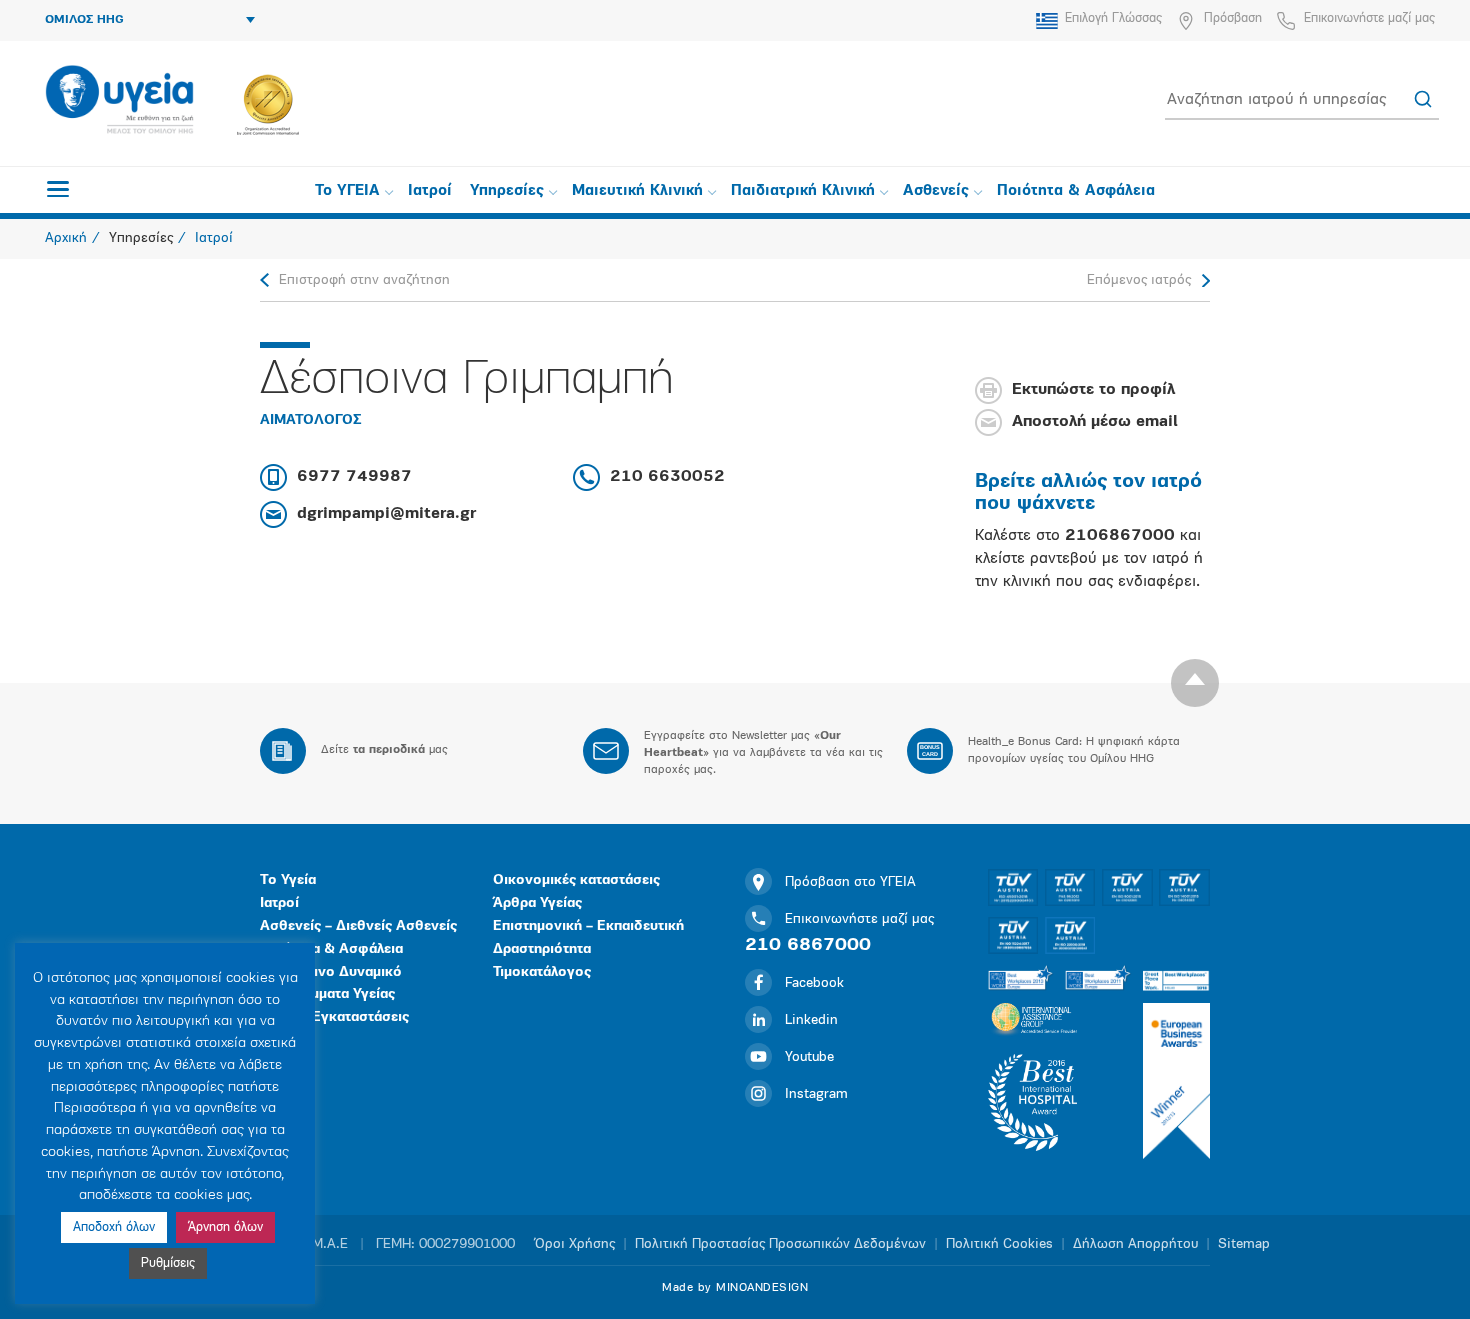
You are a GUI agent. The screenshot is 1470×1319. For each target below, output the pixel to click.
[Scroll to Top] (1195, 683)
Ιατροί (430, 191)
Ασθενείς (936, 191)
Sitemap (1244, 1244)
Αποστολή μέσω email (1095, 423)
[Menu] (58, 189)
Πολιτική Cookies (999, 1244)
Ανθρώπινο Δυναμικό (331, 972)
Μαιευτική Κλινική (637, 191)
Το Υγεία (288, 880)
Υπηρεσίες (507, 191)
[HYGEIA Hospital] (119, 101)
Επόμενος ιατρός (1139, 280)
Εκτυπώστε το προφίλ (1093, 391)
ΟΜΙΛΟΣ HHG (84, 20)
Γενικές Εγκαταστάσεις (334, 1017)
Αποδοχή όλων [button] (114, 1227)
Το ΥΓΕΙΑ (347, 191)
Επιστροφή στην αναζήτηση (364, 280)
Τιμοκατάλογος (542, 972)
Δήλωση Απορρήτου (1135, 1244)
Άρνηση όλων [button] (225, 1227)
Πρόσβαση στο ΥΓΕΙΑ (850, 882)
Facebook (814, 983)
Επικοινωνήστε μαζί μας (1369, 18)
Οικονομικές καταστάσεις (576, 880)
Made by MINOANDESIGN (735, 1288)
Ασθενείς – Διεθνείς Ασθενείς (358, 926)
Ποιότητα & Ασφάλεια (1076, 191)
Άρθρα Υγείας (537, 903)
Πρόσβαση (1233, 18)
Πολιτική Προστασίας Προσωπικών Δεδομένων (780, 1244)
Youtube (809, 1057)
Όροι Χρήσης (575, 1244)
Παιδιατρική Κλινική (803, 191)
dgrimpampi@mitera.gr (386, 514)
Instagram (816, 1094)
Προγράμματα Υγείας (327, 994)
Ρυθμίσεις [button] (168, 1263)
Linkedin (811, 1020)
